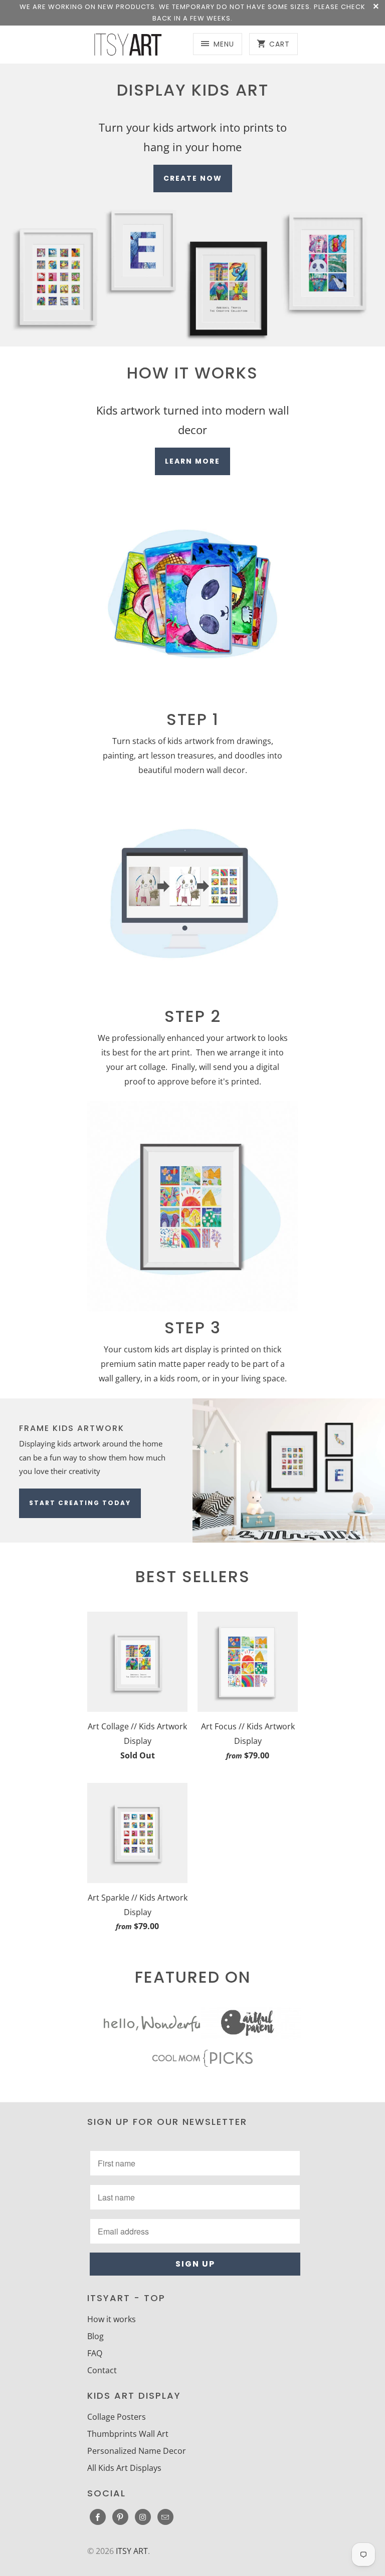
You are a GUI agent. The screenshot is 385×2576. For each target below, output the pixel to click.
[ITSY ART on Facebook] (98, 2517)
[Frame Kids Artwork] (289, 1470)
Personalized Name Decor (137, 2451)
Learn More (192, 461)
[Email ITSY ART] (165, 2517)
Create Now (193, 178)
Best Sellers (193, 1576)
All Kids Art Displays (124, 2468)
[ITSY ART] (127, 45)
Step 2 (193, 1016)
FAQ (95, 2353)
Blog (95, 2336)
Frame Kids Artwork (72, 1428)
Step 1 (193, 719)
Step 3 (193, 1328)
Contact (102, 2370)
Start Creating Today (80, 1503)
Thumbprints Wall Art (128, 2434)
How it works (112, 2319)
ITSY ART (132, 2551)
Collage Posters (117, 2417)
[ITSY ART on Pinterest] (120, 2517)
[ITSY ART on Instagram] (143, 2517)
